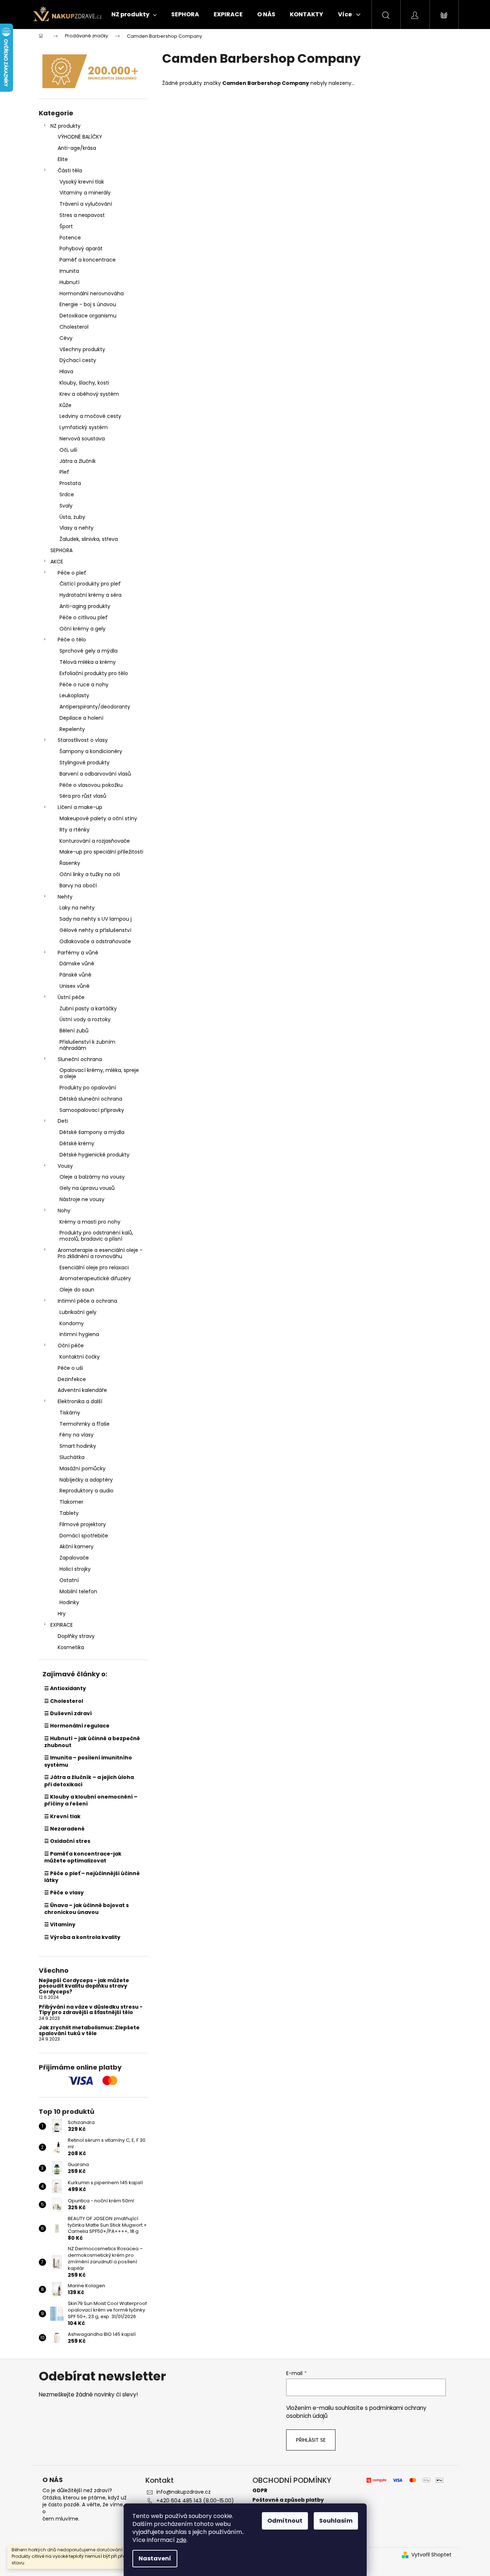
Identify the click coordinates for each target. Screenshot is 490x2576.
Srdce (67, 494)
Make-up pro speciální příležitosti (101, 852)
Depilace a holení (81, 718)
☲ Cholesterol (64, 1701)
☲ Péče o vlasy (64, 1893)
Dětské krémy (77, 1143)
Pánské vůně (75, 975)
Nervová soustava (82, 439)
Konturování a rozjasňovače (95, 841)
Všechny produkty (82, 349)
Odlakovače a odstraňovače (95, 941)
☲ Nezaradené (64, 1829)
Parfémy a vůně (78, 953)
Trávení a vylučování (86, 204)
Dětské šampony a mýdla (92, 1132)
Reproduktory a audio (87, 1491)
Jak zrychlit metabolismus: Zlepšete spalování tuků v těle (89, 2031)
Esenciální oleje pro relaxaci (94, 1268)
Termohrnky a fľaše (85, 1424)
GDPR (260, 2491)
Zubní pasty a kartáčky (88, 1008)
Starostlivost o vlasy (83, 740)
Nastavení (155, 2558)
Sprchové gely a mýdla (88, 651)
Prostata (70, 483)
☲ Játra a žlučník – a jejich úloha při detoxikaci (89, 1781)
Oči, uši (68, 450)
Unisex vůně (75, 986)
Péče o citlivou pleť (84, 617)
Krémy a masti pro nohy (90, 1222)
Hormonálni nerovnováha (92, 293)
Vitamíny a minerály (85, 193)
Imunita (69, 271)
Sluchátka (72, 1457)
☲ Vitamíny (60, 1924)
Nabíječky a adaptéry (86, 1480)
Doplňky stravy (76, 1636)
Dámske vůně (77, 964)
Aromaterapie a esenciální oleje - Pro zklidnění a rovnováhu (100, 1253)
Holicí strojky (75, 1569)
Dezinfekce (72, 1379)
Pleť (64, 472)
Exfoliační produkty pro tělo (94, 673)
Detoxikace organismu (88, 316)
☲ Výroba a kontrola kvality (82, 1937)
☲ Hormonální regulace (77, 1726)
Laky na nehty (77, 908)
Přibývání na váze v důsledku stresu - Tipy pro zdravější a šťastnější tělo (91, 2010)
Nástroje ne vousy (82, 1199)
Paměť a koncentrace (88, 260)
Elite (63, 159)
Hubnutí (69, 282)
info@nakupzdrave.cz (184, 2492)
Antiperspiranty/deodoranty (95, 707)
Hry (62, 1614)
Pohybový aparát (81, 248)
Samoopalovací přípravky (92, 1110)
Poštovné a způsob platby (288, 2500)
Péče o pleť (72, 573)
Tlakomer (71, 1502)
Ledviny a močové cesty (90, 416)
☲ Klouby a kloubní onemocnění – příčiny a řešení (91, 1800)
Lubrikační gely (78, 1312)
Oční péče (71, 1345)
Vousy (65, 1166)
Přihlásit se (311, 2440)
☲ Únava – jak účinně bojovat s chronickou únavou (87, 1909)
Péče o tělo (72, 640)
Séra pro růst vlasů (83, 796)
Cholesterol (74, 327)
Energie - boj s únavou (88, 304)
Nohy (64, 1211)
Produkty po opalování (88, 1088)
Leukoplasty (74, 695)
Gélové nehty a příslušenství (95, 930)
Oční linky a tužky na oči (90, 874)
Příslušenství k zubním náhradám (87, 1045)
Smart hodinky (78, 1446)
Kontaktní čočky (80, 1357)
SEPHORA (61, 550)
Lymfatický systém (84, 427)
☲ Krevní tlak (62, 1816)
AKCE (57, 562)
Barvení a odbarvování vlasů (95, 774)
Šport (66, 226)
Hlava (66, 371)
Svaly (66, 506)
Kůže (65, 405)
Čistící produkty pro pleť (90, 584)
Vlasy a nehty (77, 528)
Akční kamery (77, 1546)
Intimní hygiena (79, 1334)
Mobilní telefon (78, 1591)
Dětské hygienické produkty (94, 1155)
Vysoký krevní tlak (82, 182)
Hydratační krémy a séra (90, 595)
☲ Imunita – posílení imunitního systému (88, 1761)
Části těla (70, 170)
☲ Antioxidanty (65, 1688)
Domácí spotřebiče (84, 1536)
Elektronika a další (80, 1401)
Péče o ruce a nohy (84, 685)
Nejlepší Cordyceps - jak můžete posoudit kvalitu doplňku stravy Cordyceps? (84, 1986)
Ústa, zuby (72, 517)
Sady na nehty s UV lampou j (96, 919)
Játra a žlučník (78, 461)
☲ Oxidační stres (67, 1841)
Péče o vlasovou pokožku (91, 785)
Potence (70, 238)
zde (181, 2540)
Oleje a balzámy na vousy (92, 1177)
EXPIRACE (62, 1625)
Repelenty (72, 729)
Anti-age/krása (77, 148)
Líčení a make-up (80, 807)
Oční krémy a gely (83, 629)
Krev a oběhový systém (89, 394)
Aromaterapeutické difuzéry (95, 1278)
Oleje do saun (77, 1290)
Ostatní (69, 1580)
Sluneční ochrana (80, 1059)
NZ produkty (65, 126)
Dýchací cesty (78, 360)
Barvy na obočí (78, 886)
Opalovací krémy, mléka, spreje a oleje (99, 1073)
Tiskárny (70, 1413)
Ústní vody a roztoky (85, 1019)
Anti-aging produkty (85, 606)
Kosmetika (71, 1647)
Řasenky (70, 863)
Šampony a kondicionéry (91, 751)
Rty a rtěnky (75, 830)
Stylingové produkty (85, 763)
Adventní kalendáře (82, 1390)
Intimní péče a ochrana (87, 1301)
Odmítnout (285, 2521)
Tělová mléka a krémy (88, 662)
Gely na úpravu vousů (87, 1188)
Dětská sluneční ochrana (91, 1099)
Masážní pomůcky (83, 1468)
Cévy (66, 338)
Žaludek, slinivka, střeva (89, 539)
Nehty (65, 897)
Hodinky (69, 1602)
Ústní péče (71, 997)
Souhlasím (336, 2521)
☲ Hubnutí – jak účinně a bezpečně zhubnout (92, 1742)
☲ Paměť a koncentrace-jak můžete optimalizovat (83, 1857)
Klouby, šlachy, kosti (84, 383)
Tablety (69, 1513)
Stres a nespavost (82, 215)
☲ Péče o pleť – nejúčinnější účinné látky (92, 1877)
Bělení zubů (74, 1031)
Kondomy (72, 1323)
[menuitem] (134, 15)
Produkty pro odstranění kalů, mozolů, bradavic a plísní (96, 1236)
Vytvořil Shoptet (431, 2555)
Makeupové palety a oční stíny (98, 818)
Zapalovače (74, 1558)
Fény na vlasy (77, 1435)
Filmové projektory (83, 1524)
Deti (63, 1121)
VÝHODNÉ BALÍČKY (80, 137)
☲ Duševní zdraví (68, 1713)
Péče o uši (70, 1368)
